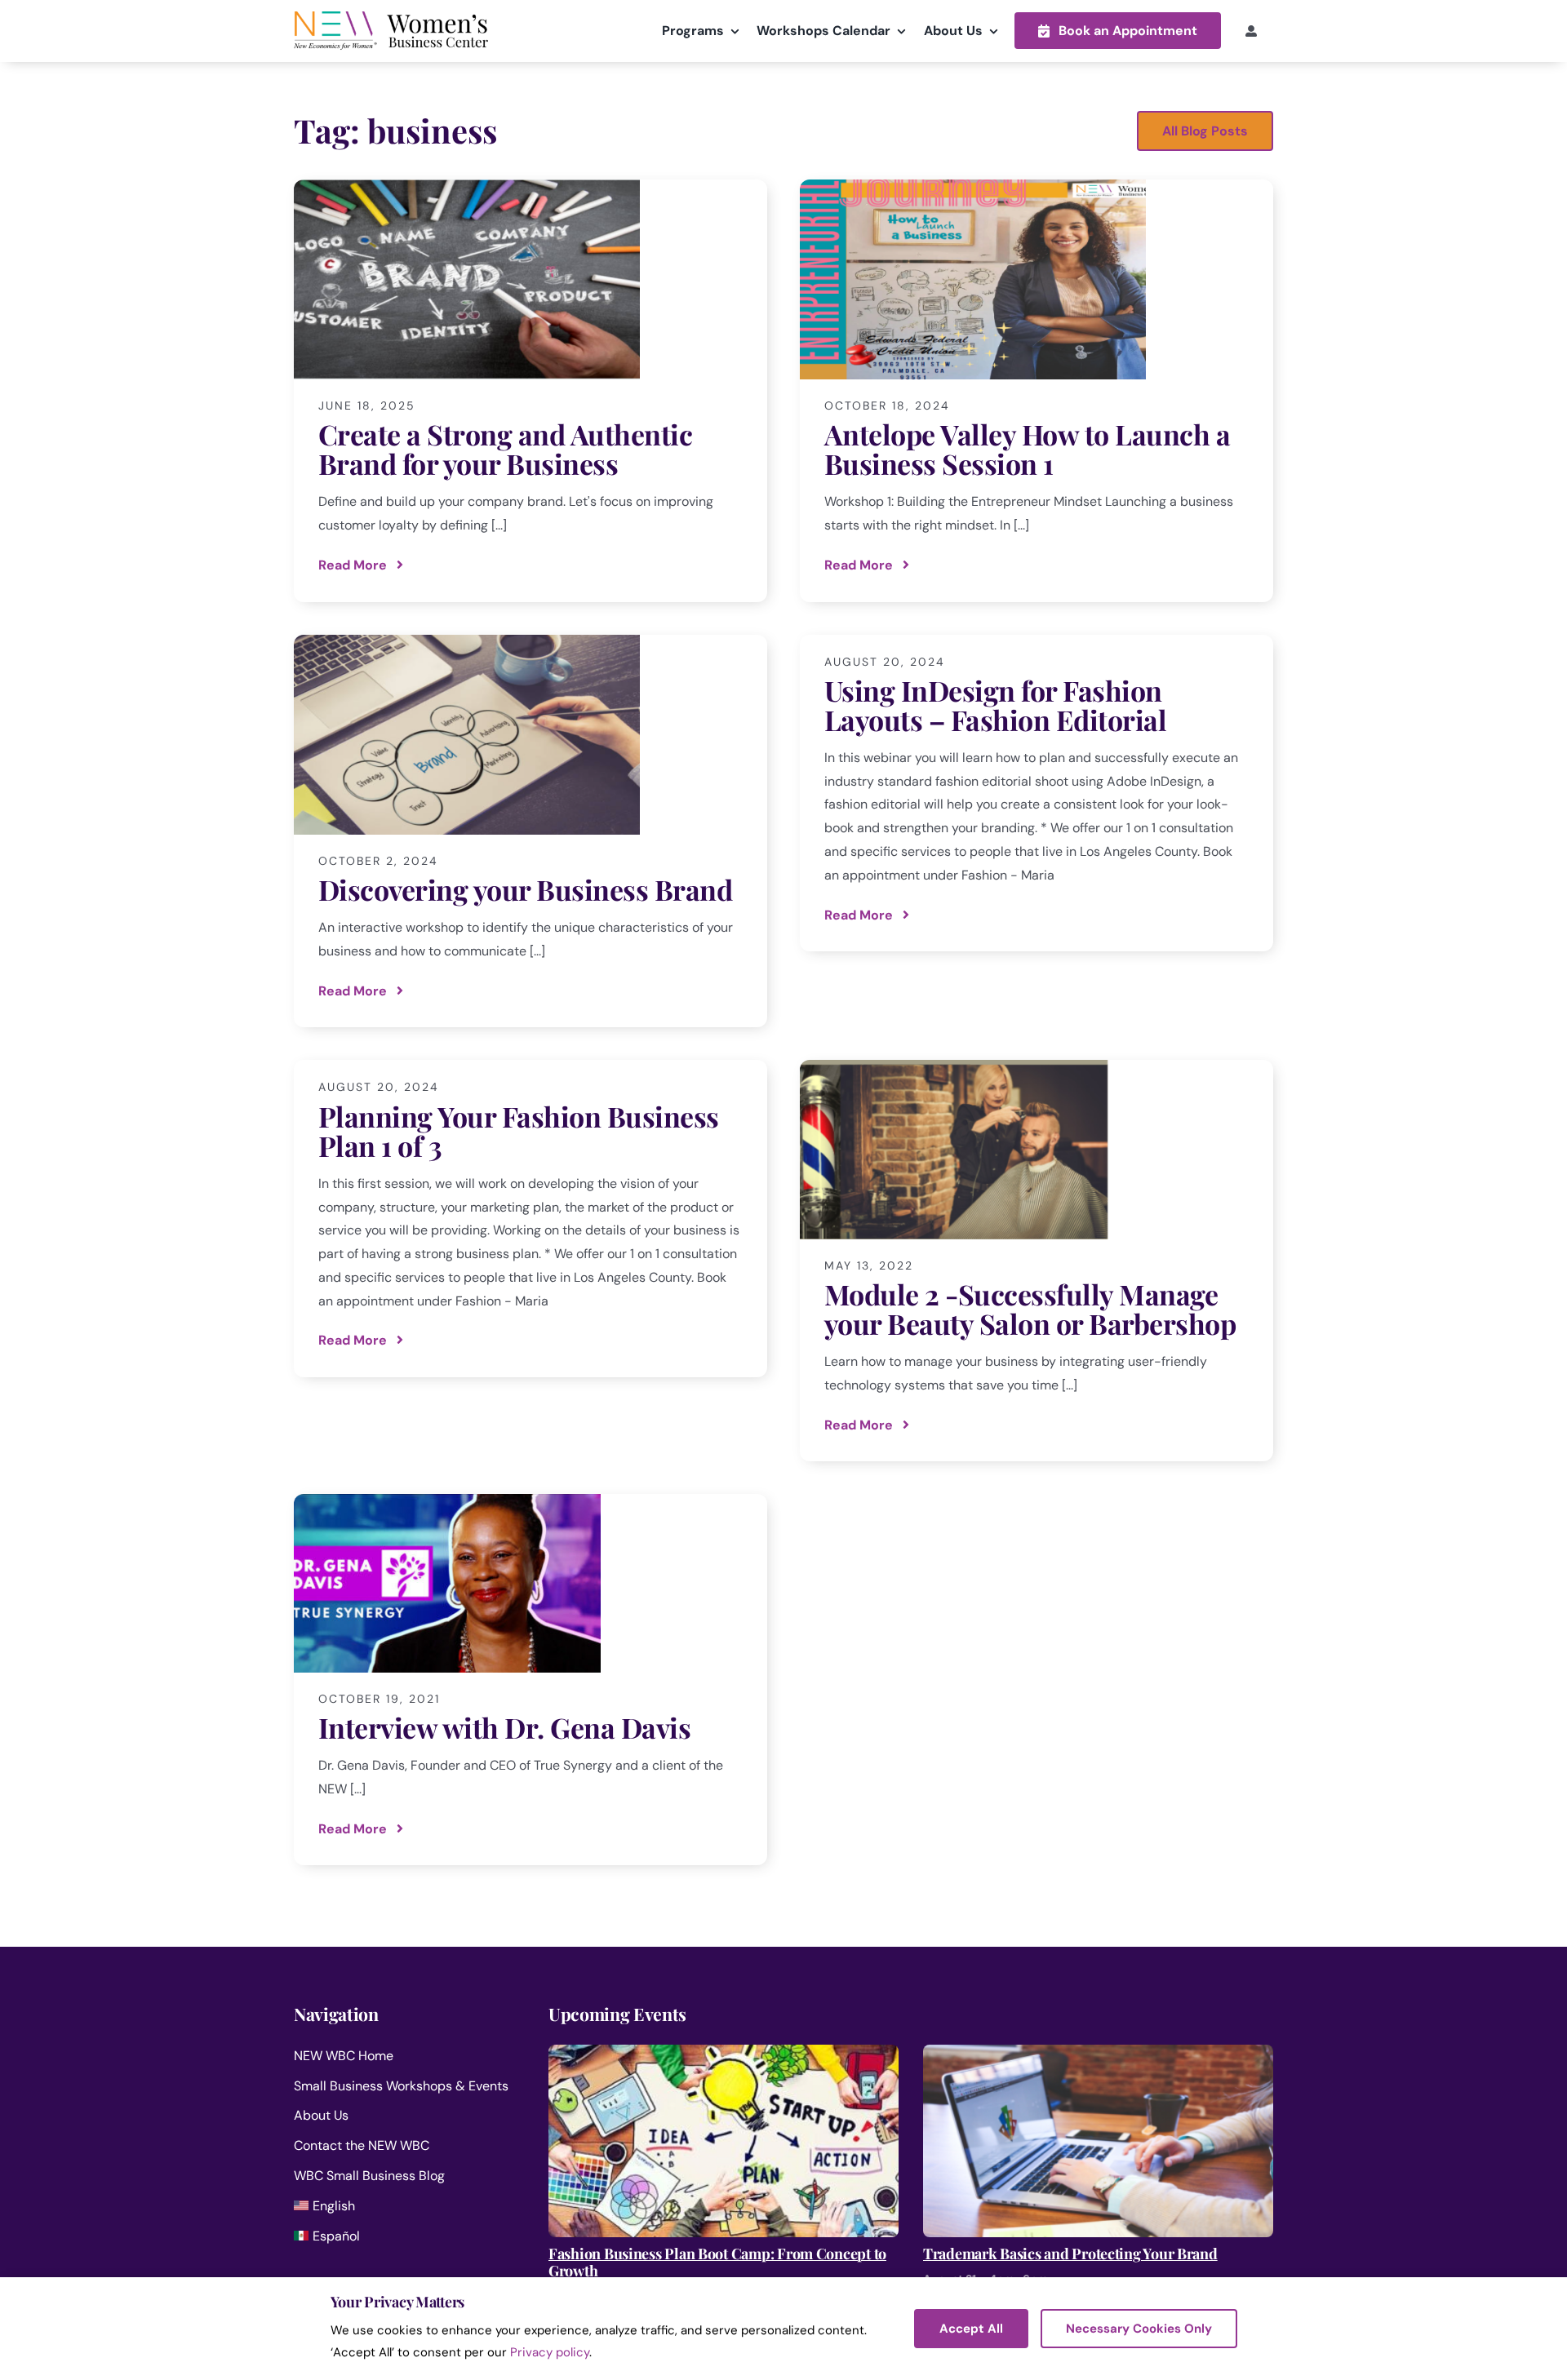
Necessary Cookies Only (1139, 2329)
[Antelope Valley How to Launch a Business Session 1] (1037, 391)
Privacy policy (550, 2352)
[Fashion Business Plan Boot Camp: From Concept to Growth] (724, 2056)
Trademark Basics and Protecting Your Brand (1070, 2254)
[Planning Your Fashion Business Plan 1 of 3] (530, 1219)
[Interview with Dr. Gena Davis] (530, 1680)
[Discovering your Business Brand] (530, 831)
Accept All (971, 2329)
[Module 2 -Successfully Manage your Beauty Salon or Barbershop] (1037, 1261)
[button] (1118, 31)
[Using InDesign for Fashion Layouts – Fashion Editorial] (1037, 793)
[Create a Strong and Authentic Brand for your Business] (530, 391)
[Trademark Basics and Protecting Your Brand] (1098, 2056)
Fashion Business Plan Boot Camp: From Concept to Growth (717, 2263)
